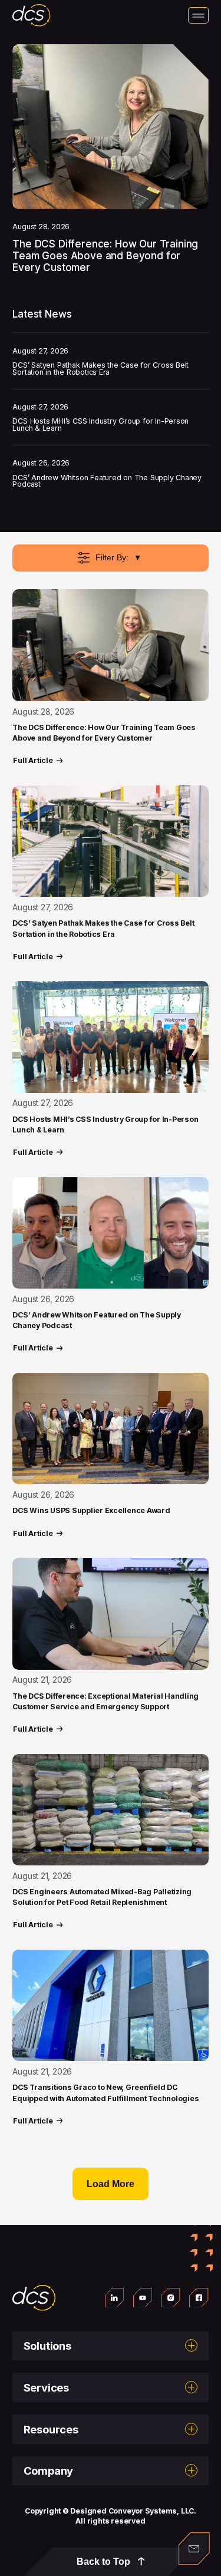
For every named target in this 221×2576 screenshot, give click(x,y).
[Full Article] (110, 645)
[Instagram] (171, 2298)
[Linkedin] (115, 2298)
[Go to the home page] (34, 2298)
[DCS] (31, 15)
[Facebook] (199, 2298)
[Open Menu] (198, 15)
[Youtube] (143, 2298)
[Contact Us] (194, 2549)
